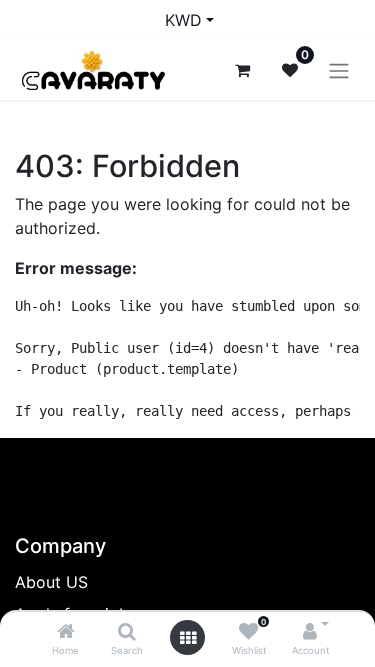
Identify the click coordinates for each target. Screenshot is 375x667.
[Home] (66, 632)
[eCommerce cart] (242, 70)
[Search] (127, 632)
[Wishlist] (248, 632)
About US (51, 582)
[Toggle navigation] (339, 70)
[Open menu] (188, 638)
